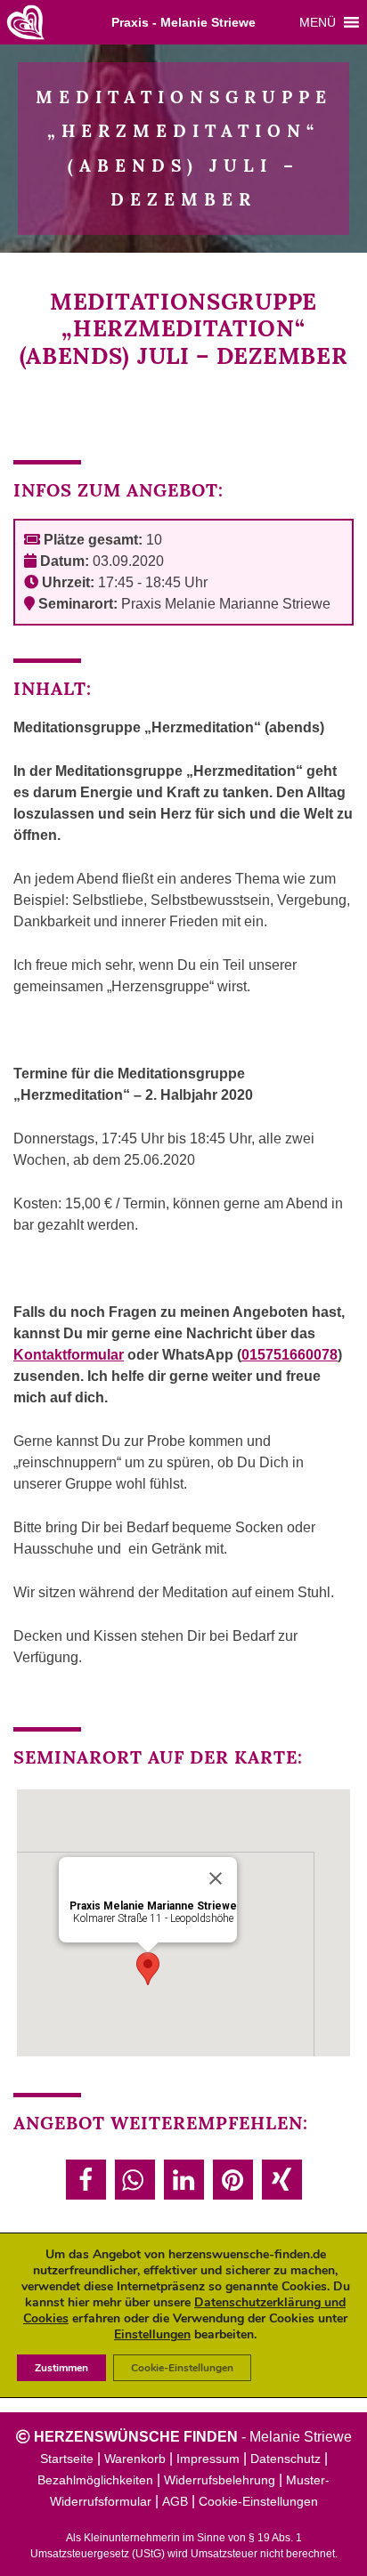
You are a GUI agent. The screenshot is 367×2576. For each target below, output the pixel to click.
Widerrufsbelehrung (220, 2480)
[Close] (216, 1878)
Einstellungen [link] (152, 2334)
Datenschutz (285, 2459)
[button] (318, 22)
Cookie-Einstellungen (258, 2501)
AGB (175, 2501)
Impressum (208, 2459)
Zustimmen (61, 2368)
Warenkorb (135, 2459)
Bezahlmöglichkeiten (95, 2480)
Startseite (67, 2459)
